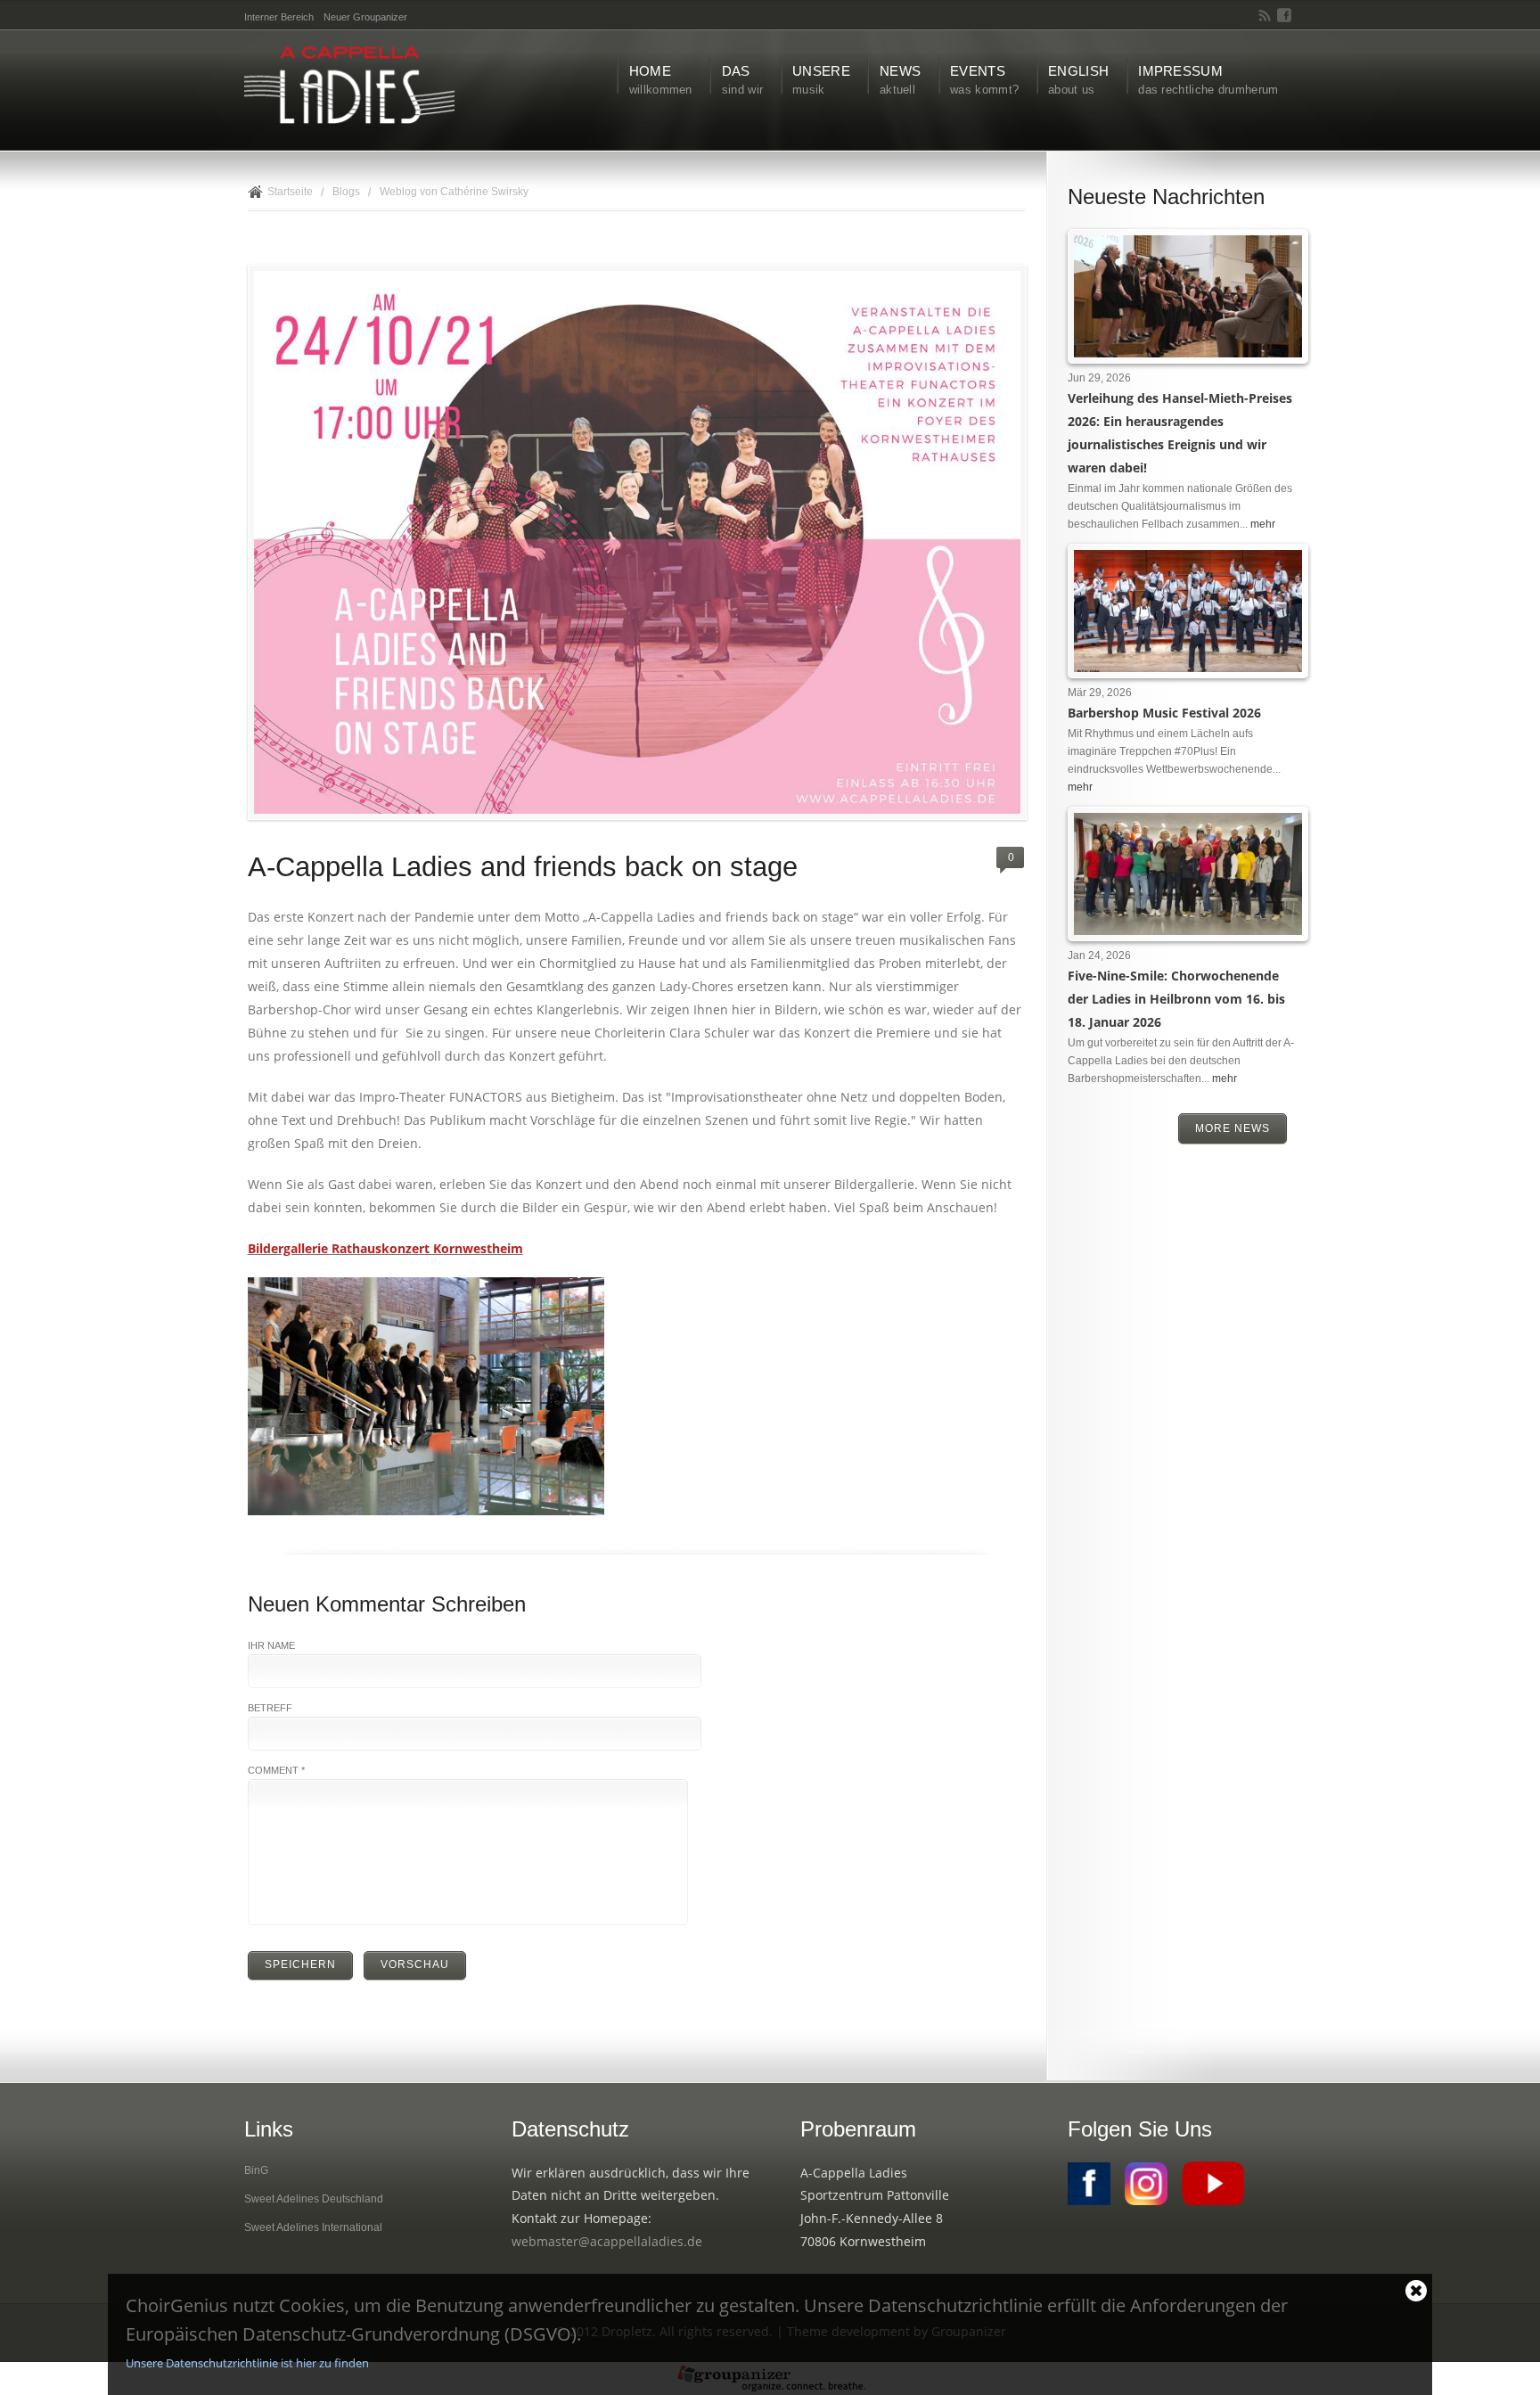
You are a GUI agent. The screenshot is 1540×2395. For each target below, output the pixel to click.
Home (661, 80)
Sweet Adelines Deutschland (314, 2199)
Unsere (821, 80)
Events (984, 80)
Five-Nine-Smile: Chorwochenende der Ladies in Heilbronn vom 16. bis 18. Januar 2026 (1176, 999)
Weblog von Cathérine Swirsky (454, 192)
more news (1233, 1128)
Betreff (270, 1708)
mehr (1263, 524)
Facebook (1284, 15)
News (900, 80)
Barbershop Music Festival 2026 (1164, 713)
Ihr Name (271, 1645)
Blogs (346, 192)
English (1078, 80)
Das (742, 80)
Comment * (276, 1770)
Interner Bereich (279, 17)
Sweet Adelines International (313, 2227)
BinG (256, 2170)
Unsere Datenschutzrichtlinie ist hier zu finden (247, 2363)
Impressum (1208, 80)
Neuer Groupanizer (365, 17)
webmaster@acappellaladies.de (607, 2241)
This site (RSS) (1266, 15)
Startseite (290, 192)
